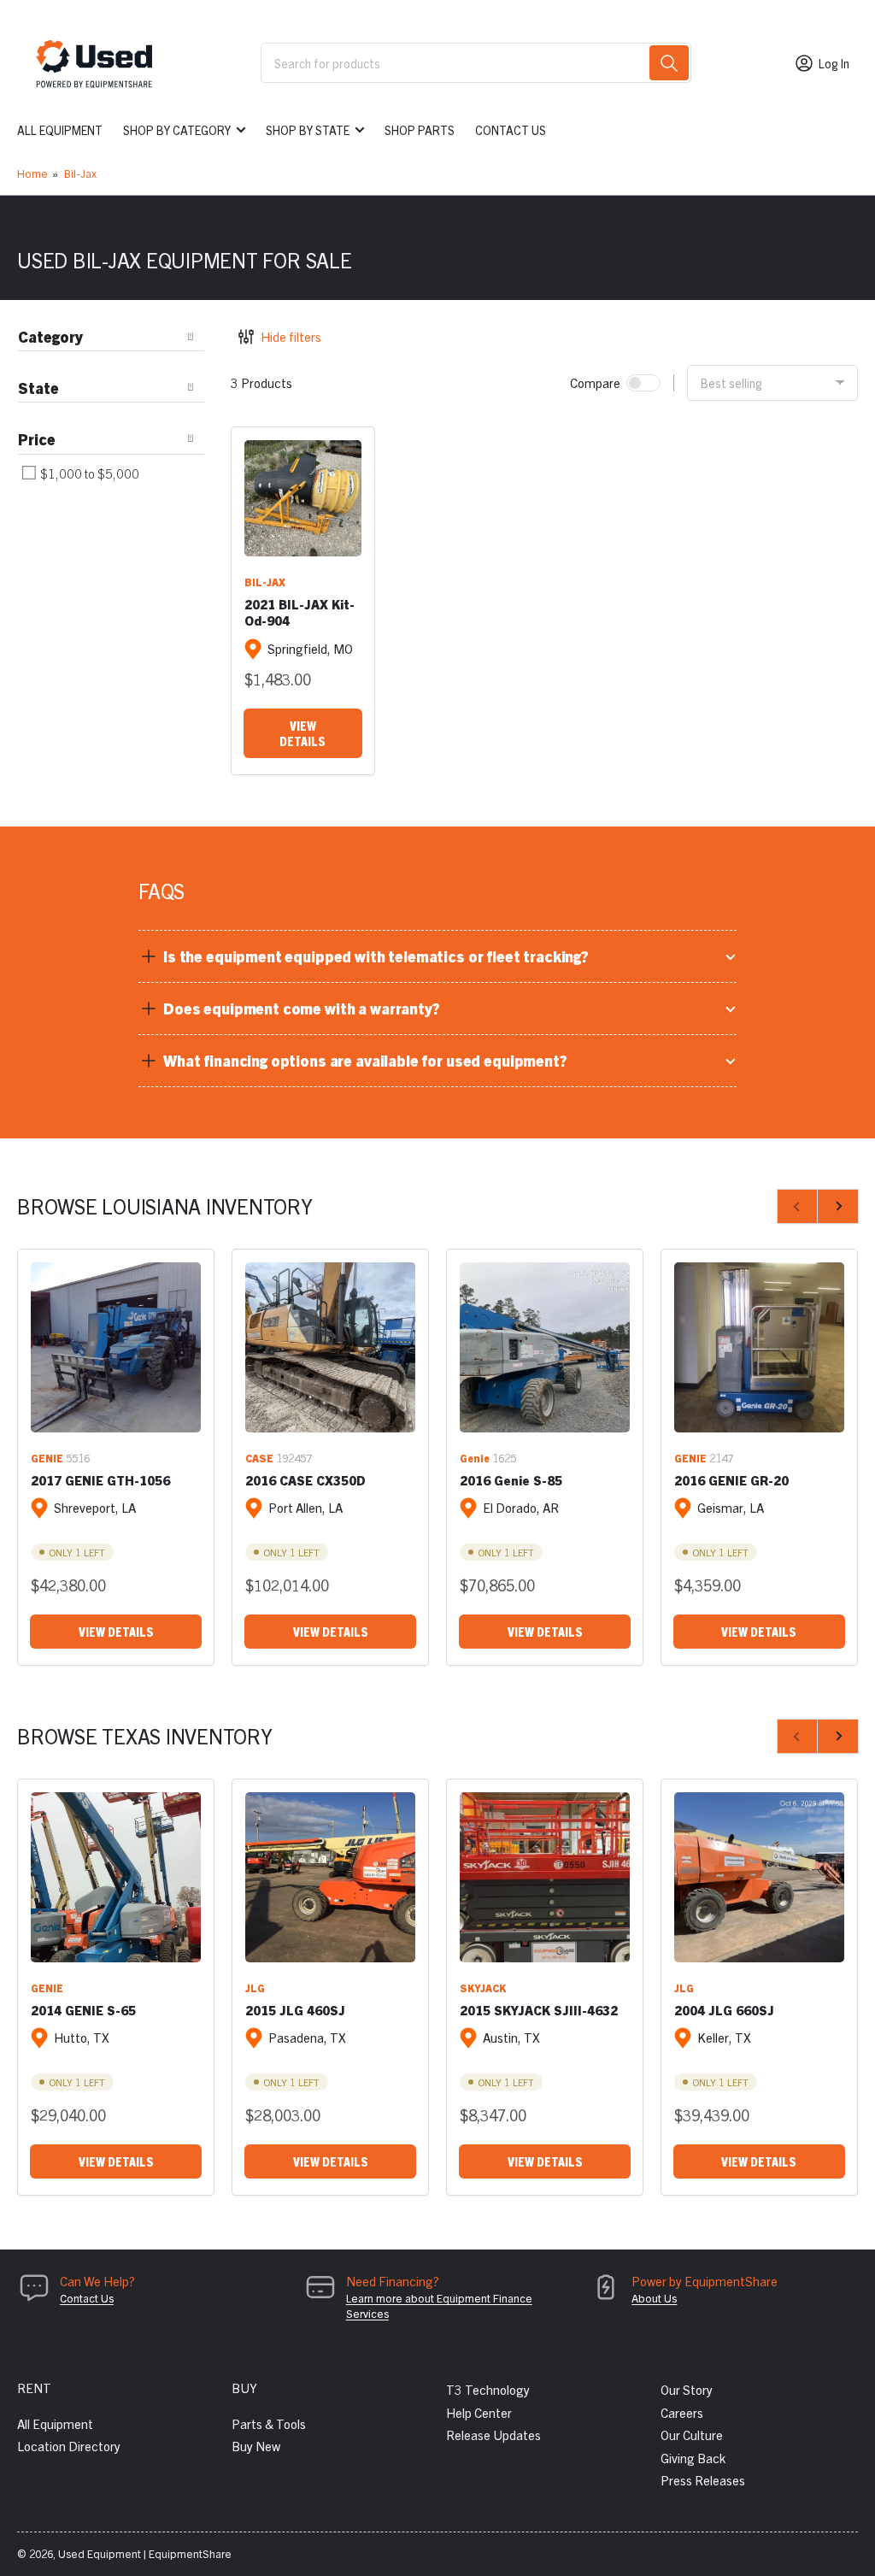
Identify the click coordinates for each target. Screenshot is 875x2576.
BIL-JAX (265, 582)
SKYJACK (483, 1988)
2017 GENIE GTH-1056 (100, 1480)
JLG (255, 1988)
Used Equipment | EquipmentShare (145, 2553)
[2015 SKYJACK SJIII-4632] (545, 1877)
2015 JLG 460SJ (295, 2010)
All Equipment (60, 130)
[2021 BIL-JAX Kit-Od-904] (303, 499)
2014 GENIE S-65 (83, 2010)
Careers (682, 2412)
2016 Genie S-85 (511, 1480)
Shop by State (308, 130)
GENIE (47, 1458)
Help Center (479, 2412)
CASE (259, 1458)
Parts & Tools (269, 2423)
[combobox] (476, 63)
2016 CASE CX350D (305, 1480)
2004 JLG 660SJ (724, 2010)
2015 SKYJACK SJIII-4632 (539, 2010)
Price (37, 439)
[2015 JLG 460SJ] (330, 1877)
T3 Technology (488, 2389)
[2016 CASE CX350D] (330, 1347)
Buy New (256, 2446)
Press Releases (703, 2480)
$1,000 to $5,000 (88, 473)
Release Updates (493, 2435)
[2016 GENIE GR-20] (759, 1347)
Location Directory (69, 2446)
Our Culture (692, 2435)
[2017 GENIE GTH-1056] (116, 1347)
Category (50, 336)
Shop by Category (177, 130)
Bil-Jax (80, 173)
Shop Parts (420, 130)
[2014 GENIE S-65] (116, 1877)
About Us (654, 2298)
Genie (475, 1458)
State (38, 388)
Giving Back (693, 2458)
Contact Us (511, 130)
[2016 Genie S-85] (545, 1347)
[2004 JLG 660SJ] (759, 1877)
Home (32, 173)
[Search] (669, 63)
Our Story (687, 2389)
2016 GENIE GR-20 (731, 1480)
